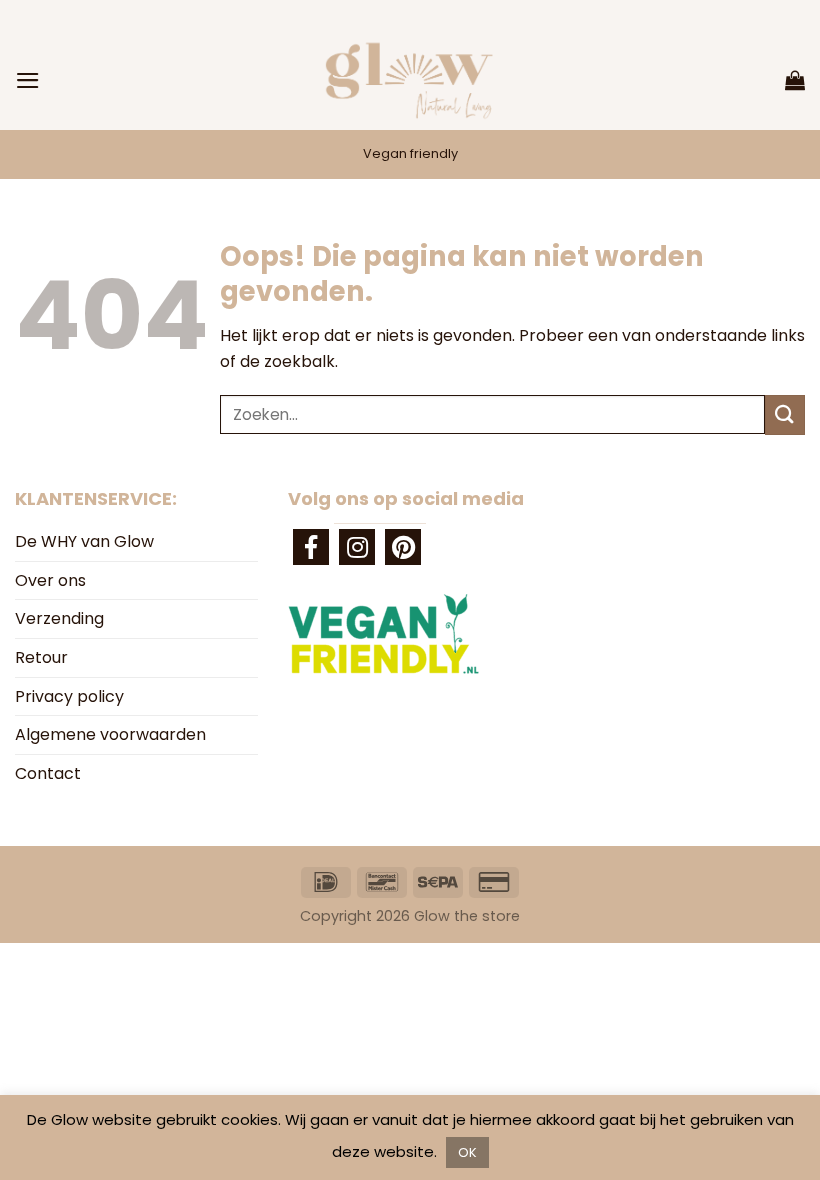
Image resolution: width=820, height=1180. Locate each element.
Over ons (50, 580)
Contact (48, 773)
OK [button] (467, 1152)
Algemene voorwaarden (110, 734)
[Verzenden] (785, 414)
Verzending (59, 618)
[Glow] (410, 80)
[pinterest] (403, 547)
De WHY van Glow (84, 541)
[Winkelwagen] (795, 80)
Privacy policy (69, 696)
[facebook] (311, 547)
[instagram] (357, 547)
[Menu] (28, 80)
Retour (41, 657)
